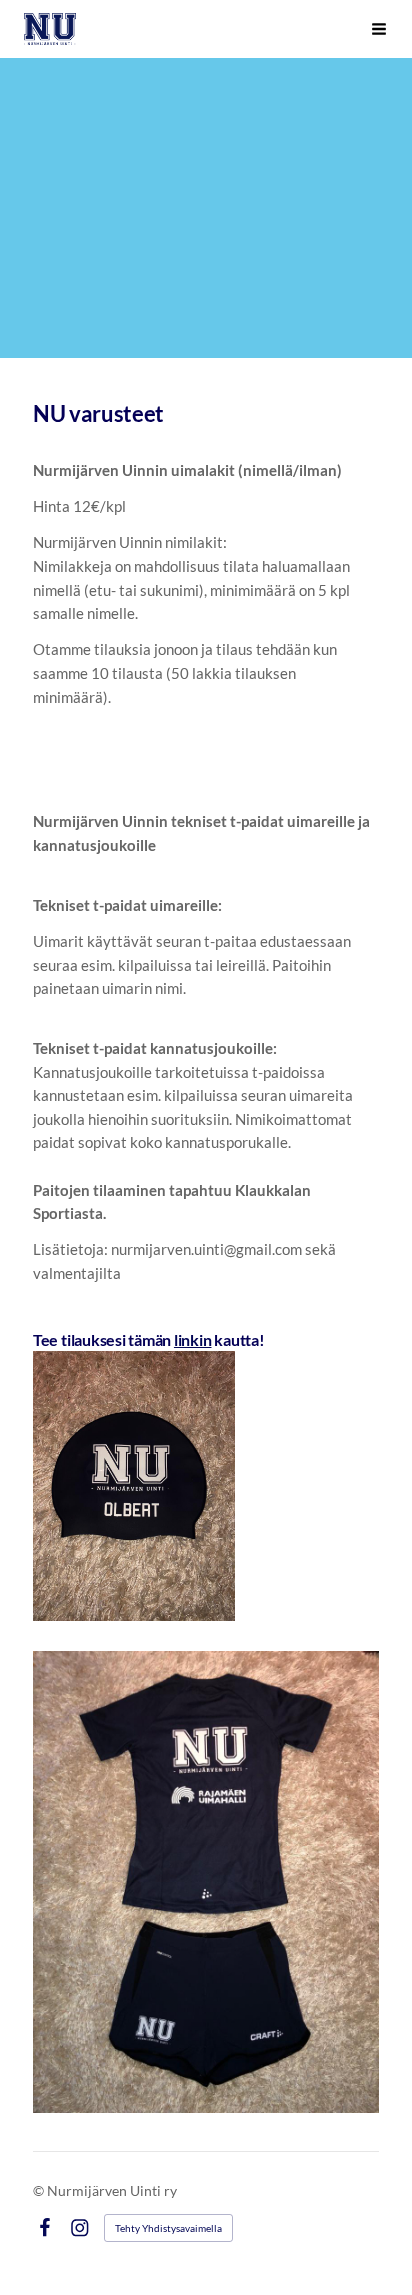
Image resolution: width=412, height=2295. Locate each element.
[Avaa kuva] (134, 1486)
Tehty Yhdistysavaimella (168, 2228)
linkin (193, 1339)
